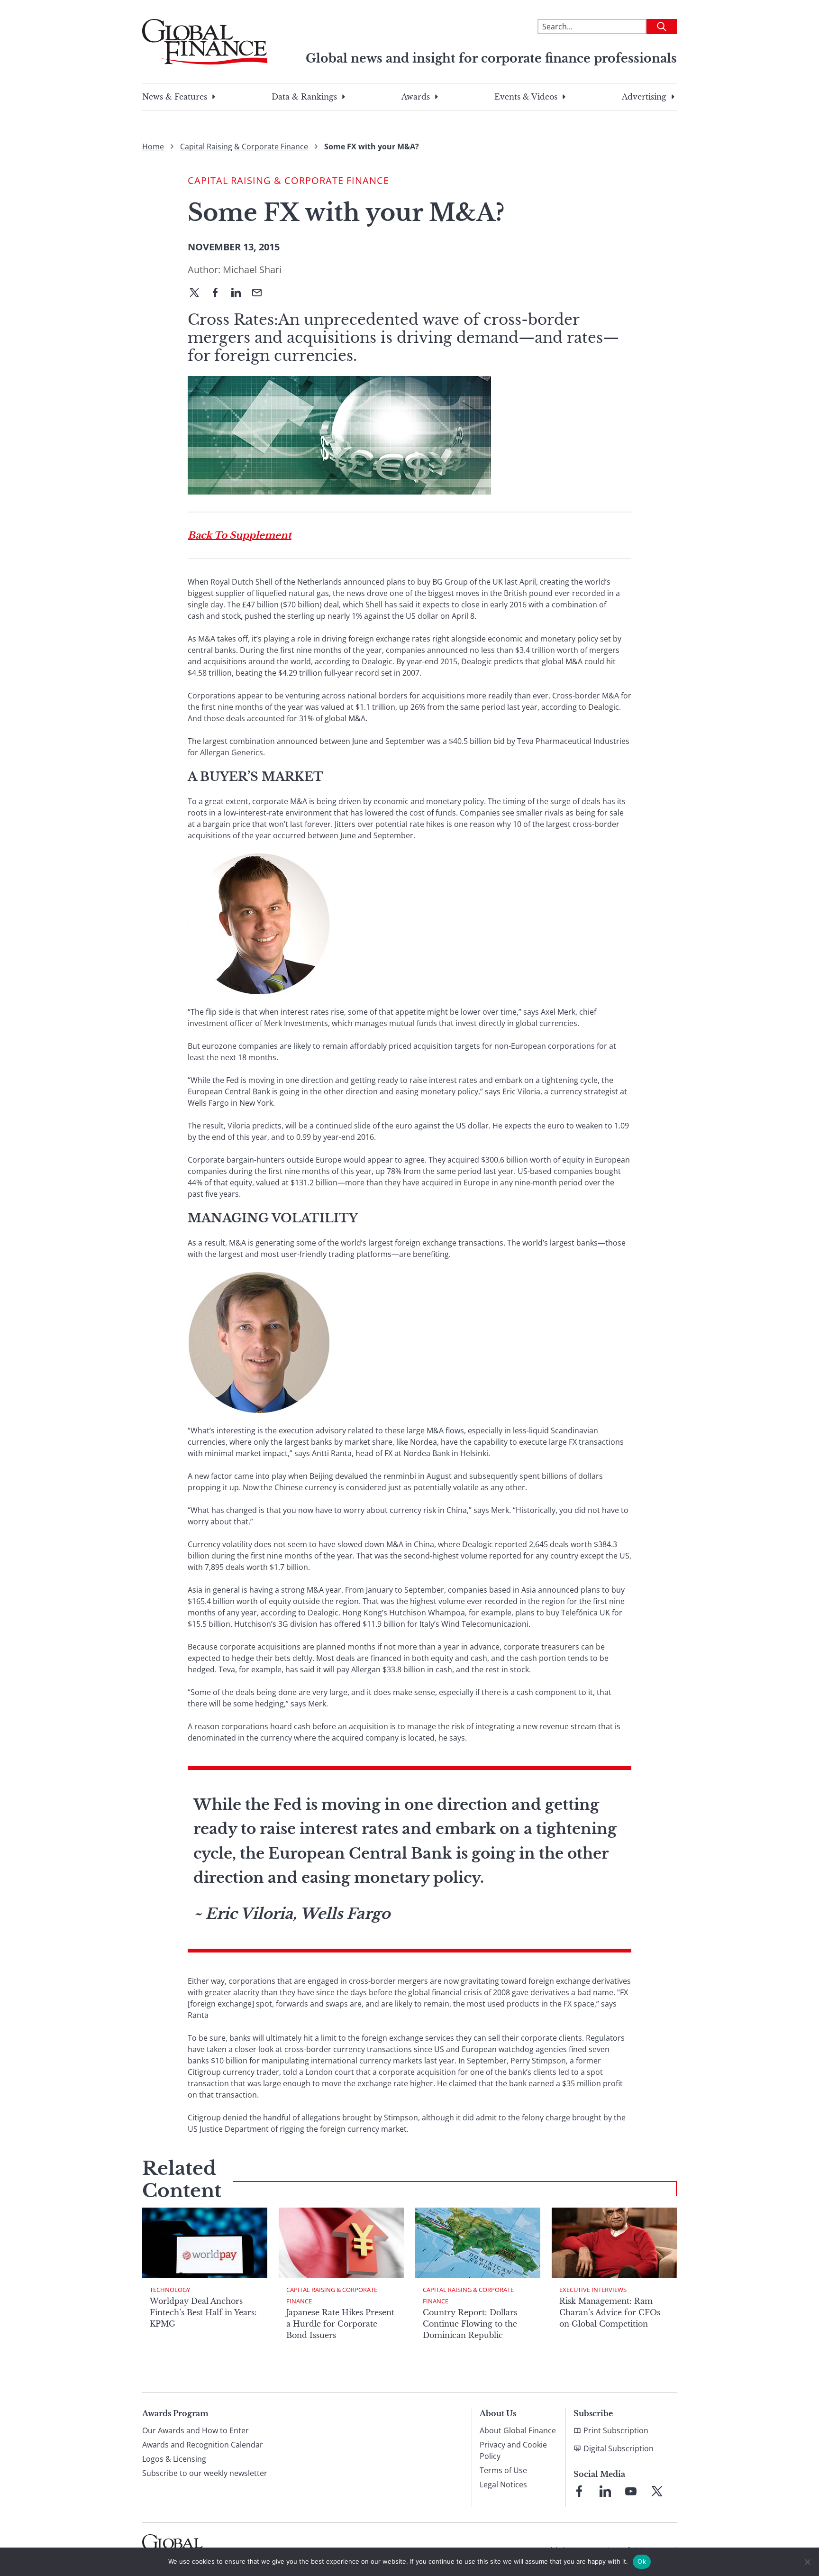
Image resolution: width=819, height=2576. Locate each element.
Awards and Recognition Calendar (203, 2445)
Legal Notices (503, 2484)
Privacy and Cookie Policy (513, 2450)
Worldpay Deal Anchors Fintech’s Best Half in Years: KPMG (203, 2312)
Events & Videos (526, 97)
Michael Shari (252, 270)
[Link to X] (657, 2491)
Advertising (644, 97)
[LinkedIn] (240, 293)
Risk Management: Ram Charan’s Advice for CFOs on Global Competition (610, 2312)
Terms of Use (503, 2470)
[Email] (261, 293)
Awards (416, 97)
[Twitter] (198, 293)
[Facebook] (219, 293)
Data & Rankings (304, 97)
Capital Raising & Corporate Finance (244, 147)
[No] (807, 2562)
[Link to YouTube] (631, 2491)
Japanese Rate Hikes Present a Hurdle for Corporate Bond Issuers (340, 2324)
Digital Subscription (619, 2448)
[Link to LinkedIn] (605, 2491)
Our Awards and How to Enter (196, 2430)
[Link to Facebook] (579, 2491)
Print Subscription (616, 2430)
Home (153, 147)
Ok (642, 2561)
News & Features (175, 97)
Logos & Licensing (174, 2459)
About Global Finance (518, 2430)
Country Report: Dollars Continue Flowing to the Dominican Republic (470, 2324)
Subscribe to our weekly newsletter (205, 2473)
